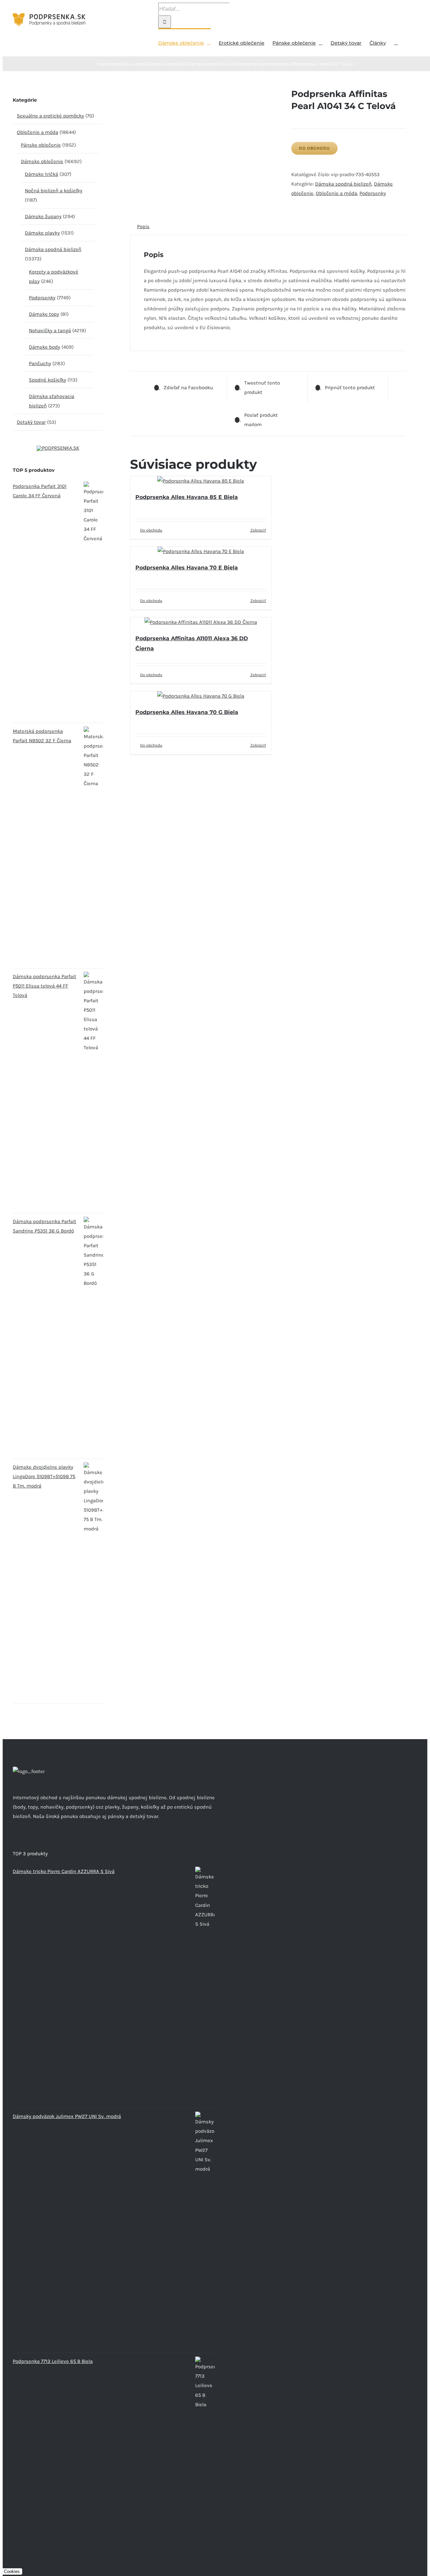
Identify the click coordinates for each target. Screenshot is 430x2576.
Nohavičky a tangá (50, 331)
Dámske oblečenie (42, 161)
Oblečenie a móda (336, 193)
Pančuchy (40, 363)
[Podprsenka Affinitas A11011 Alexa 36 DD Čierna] (201, 622)
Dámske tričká (41, 174)
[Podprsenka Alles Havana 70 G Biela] (201, 696)
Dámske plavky (42, 233)
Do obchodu (314, 148)
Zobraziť (258, 530)
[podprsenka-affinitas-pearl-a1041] (206, 93)
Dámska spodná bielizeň (343, 184)
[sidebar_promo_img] (58, 448)
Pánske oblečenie (41, 145)
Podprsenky (373, 193)
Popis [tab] (143, 226)
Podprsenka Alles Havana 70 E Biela (187, 568)
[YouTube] (33, 1842)
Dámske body (45, 347)
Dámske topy (44, 314)
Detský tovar (31, 422)
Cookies (12, 2571)
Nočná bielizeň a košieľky (54, 191)
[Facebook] (15, 1842)
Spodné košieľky (48, 380)
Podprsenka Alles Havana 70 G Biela (187, 712)
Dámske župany (43, 216)
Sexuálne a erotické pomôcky (50, 116)
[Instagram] (24, 1842)
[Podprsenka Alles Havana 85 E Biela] (201, 481)
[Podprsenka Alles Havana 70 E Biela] (201, 551)
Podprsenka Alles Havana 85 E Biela (187, 497)
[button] (396, 42)
